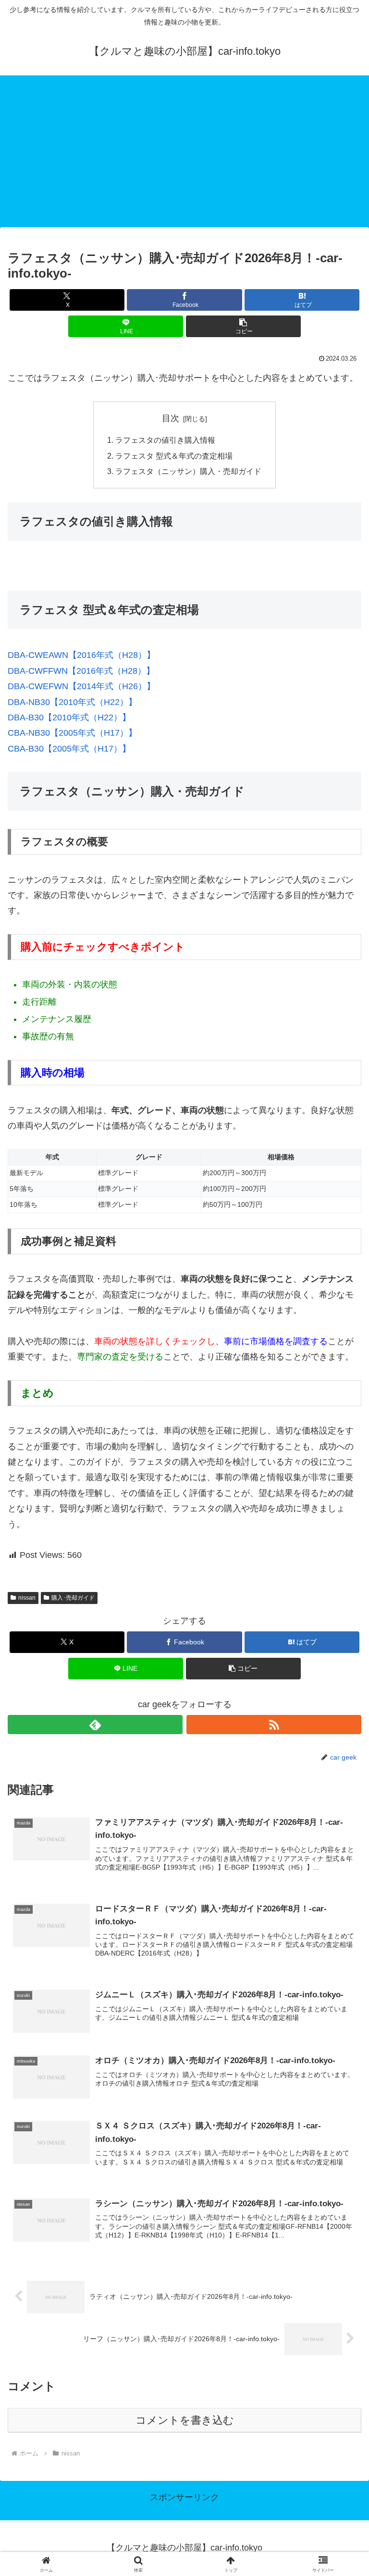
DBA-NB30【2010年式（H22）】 (72, 702)
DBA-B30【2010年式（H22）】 (69, 717)
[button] (243, 326)
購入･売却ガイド (73, 1598)
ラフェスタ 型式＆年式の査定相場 (174, 456)
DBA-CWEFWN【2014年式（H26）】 (81, 686)
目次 (171, 418)
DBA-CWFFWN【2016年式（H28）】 (81, 671)
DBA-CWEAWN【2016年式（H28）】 (81, 655)
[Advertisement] (184, 154)
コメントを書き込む (185, 2420)
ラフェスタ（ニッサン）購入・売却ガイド (188, 471)
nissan (27, 1598)
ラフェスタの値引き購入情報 (165, 440)
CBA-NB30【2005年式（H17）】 (72, 733)
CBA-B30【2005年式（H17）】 (69, 749)
